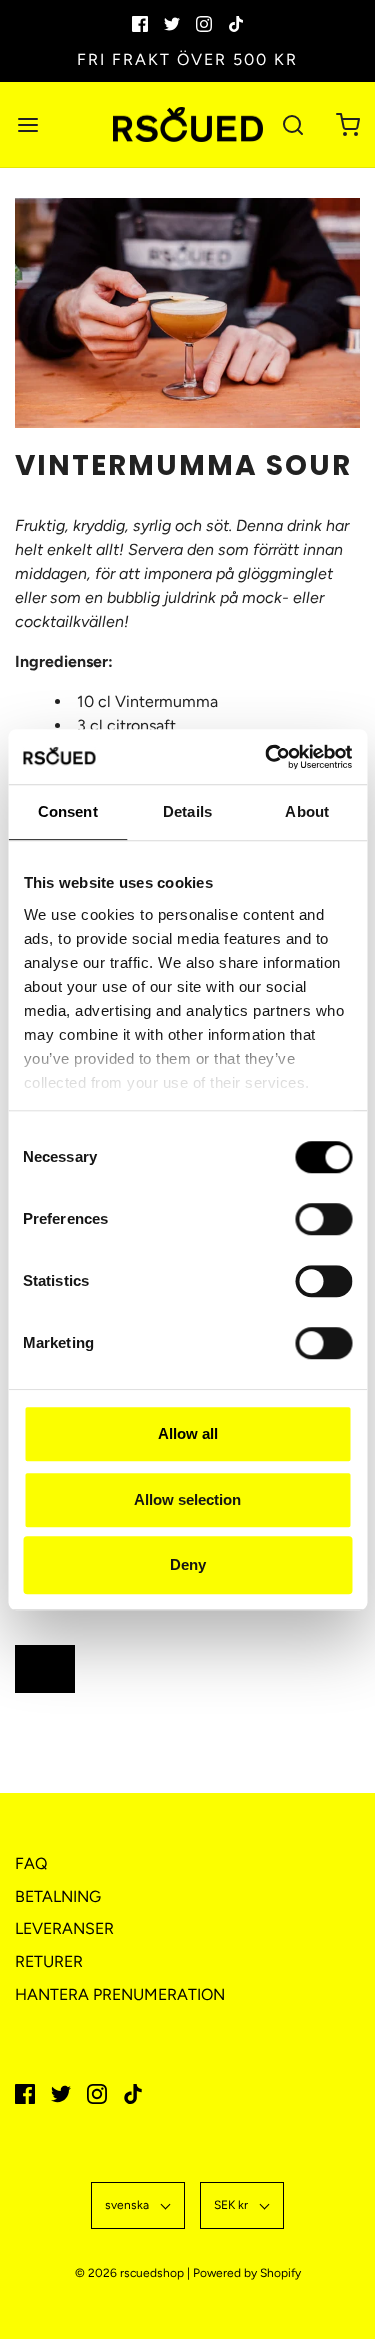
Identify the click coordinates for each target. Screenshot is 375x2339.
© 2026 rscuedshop (129, 2273)
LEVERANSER (64, 1928)
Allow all (188, 1433)
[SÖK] (292, 124)
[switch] (318, 1229)
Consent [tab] (68, 811)
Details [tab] (187, 811)
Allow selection (187, 1499)
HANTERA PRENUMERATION (120, 1994)
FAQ (31, 1863)
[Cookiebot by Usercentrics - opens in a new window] (267, 757)
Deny (188, 1564)
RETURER (49, 1961)
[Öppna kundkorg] (347, 124)
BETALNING (58, 1896)
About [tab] (307, 811)
